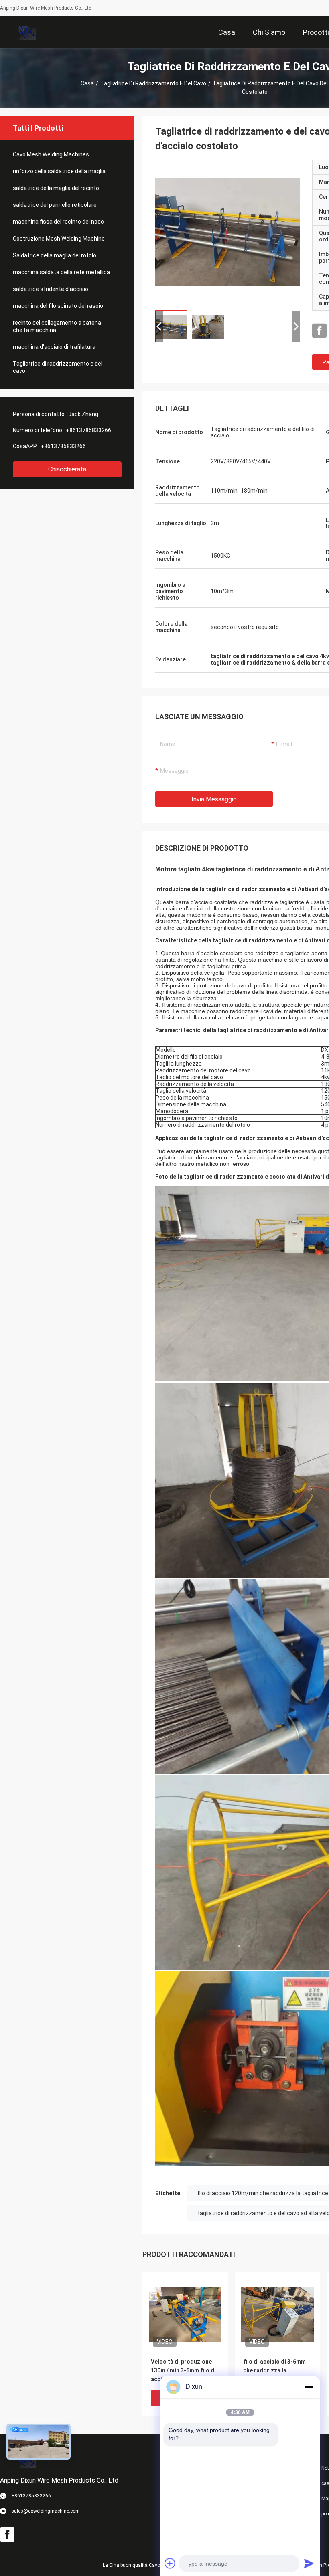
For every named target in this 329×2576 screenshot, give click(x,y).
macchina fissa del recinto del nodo (58, 222)
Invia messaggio (214, 799)
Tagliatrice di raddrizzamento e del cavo (153, 83)
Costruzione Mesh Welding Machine (59, 239)
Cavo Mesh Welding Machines (51, 154)
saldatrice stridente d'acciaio (51, 289)
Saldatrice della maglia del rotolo (55, 255)
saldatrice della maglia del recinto (56, 188)
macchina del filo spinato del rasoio (58, 306)
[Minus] (309, 2387)
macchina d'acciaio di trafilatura (54, 347)
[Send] (309, 2563)
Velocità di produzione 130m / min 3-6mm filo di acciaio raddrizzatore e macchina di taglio (183, 2371)
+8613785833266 (88, 430)
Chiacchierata (67, 469)
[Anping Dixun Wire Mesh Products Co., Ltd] (26, 32)
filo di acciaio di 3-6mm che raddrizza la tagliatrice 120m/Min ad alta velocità (275, 2371)
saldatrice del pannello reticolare (55, 205)
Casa (87, 83)
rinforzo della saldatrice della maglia (59, 171)
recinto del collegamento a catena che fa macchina (57, 326)
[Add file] (170, 2563)
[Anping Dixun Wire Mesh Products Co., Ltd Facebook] (319, 331)
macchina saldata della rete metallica (61, 272)
